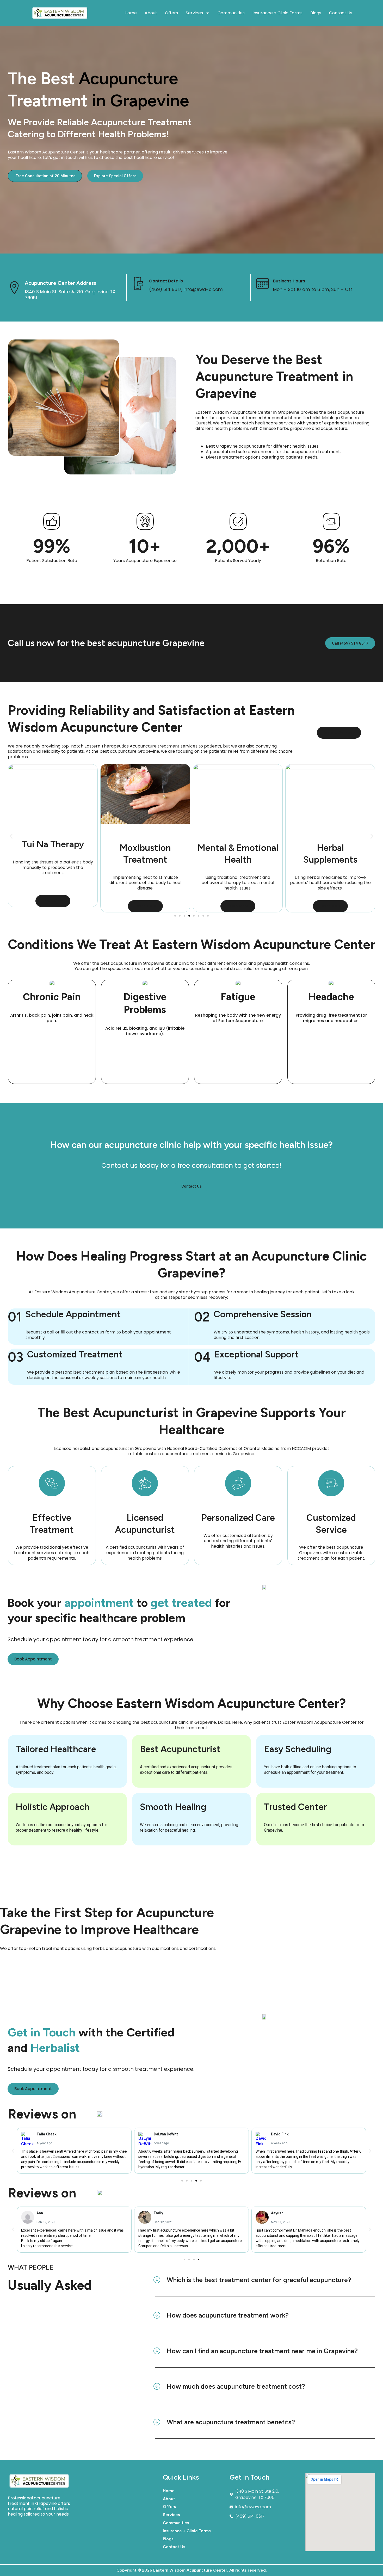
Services (194, 13)
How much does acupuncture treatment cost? (236, 2386)
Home (131, 13)
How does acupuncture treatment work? (228, 2315)
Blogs (316, 13)
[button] (11, 836)
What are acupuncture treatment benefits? (231, 2422)
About (151, 13)
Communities (231, 13)
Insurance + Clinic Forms (277, 13)
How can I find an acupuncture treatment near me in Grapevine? (262, 2351)
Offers (171, 13)
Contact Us (341, 13)
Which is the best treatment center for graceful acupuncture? (259, 2280)
